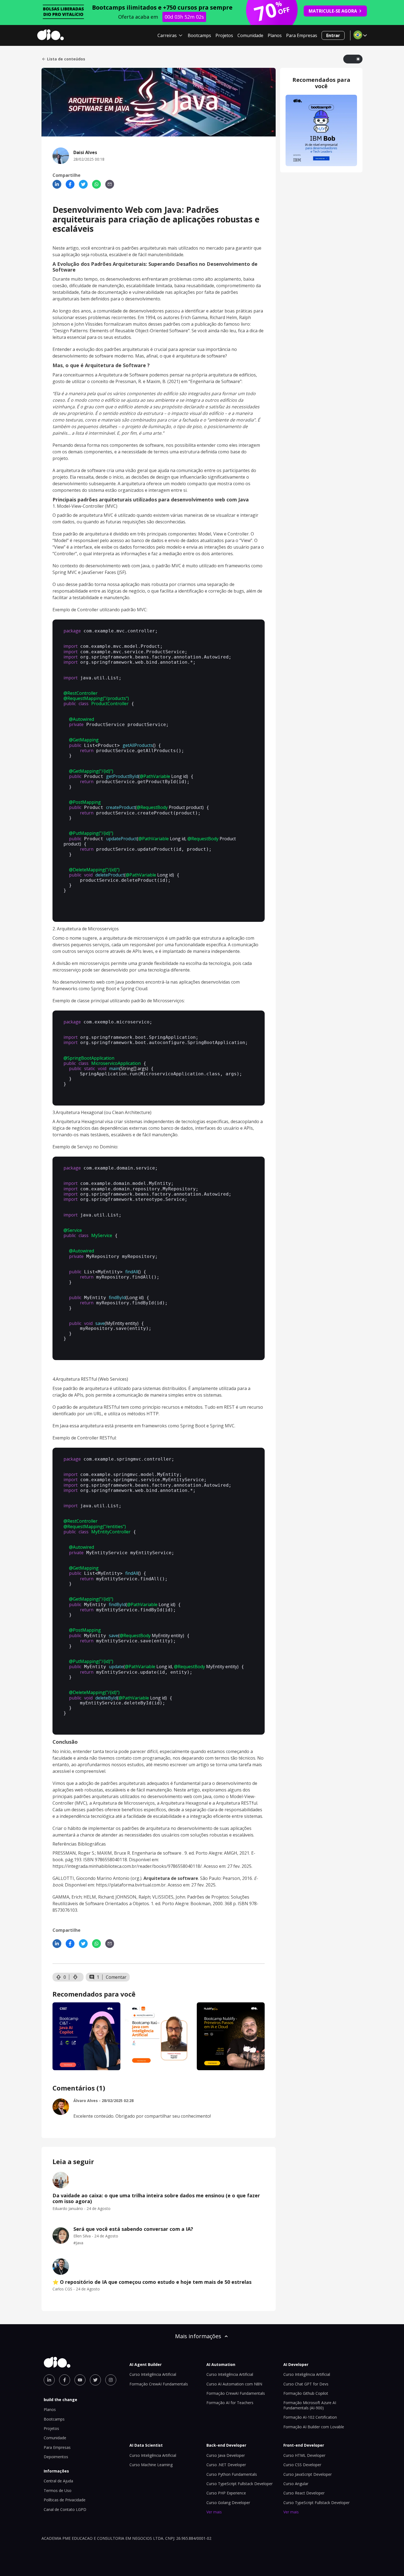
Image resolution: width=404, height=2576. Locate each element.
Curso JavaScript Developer (308, 2474)
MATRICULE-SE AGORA (333, 11)
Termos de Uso (58, 2490)
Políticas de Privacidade (65, 2500)
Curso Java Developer (226, 2455)
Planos (275, 35)
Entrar (333, 35)
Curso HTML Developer (304, 2455)
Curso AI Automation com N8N (234, 2384)
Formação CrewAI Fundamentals (159, 2384)
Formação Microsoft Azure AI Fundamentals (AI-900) (310, 2405)
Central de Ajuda (58, 2481)
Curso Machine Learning (151, 2465)
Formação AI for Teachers (230, 2403)
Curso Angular (296, 2484)
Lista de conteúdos (66, 59)
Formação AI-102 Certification (310, 2417)
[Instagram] (111, 2380)
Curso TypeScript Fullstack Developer (240, 2484)
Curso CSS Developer (302, 2465)
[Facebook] (70, 184)
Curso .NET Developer (226, 2465)
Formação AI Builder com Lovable (314, 2427)
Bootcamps (199, 35)
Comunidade (250, 35)
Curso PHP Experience (226, 2493)
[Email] (110, 184)
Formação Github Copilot (306, 2393)
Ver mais (214, 2512)
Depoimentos (56, 2457)
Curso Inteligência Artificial (153, 2374)
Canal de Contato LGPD (65, 2509)
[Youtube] (80, 2380)
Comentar (116, 1977)
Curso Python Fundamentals (232, 2474)
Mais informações (198, 2336)
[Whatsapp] (96, 184)
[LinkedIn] (57, 184)
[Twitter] (83, 184)
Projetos (224, 35)
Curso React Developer (304, 2493)
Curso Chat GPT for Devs (306, 2384)
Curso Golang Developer (228, 2503)
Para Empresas (302, 35)
